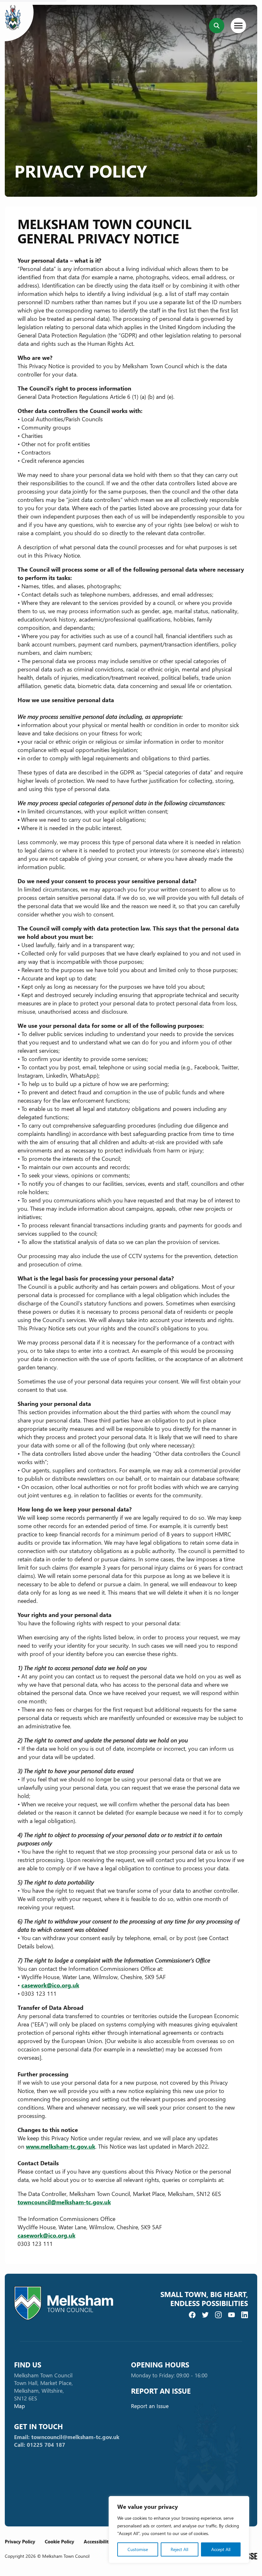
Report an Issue (150, 2406)
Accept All (221, 2549)
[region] (179, 2530)
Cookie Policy (59, 2541)
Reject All (179, 2549)
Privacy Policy (20, 2541)
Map (19, 2406)
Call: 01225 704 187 (40, 2445)
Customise (138, 2549)
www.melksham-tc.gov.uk (61, 2146)
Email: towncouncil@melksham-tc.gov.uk (67, 2437)
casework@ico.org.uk (50, 1985)
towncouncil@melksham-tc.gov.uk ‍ (64, 2202)
